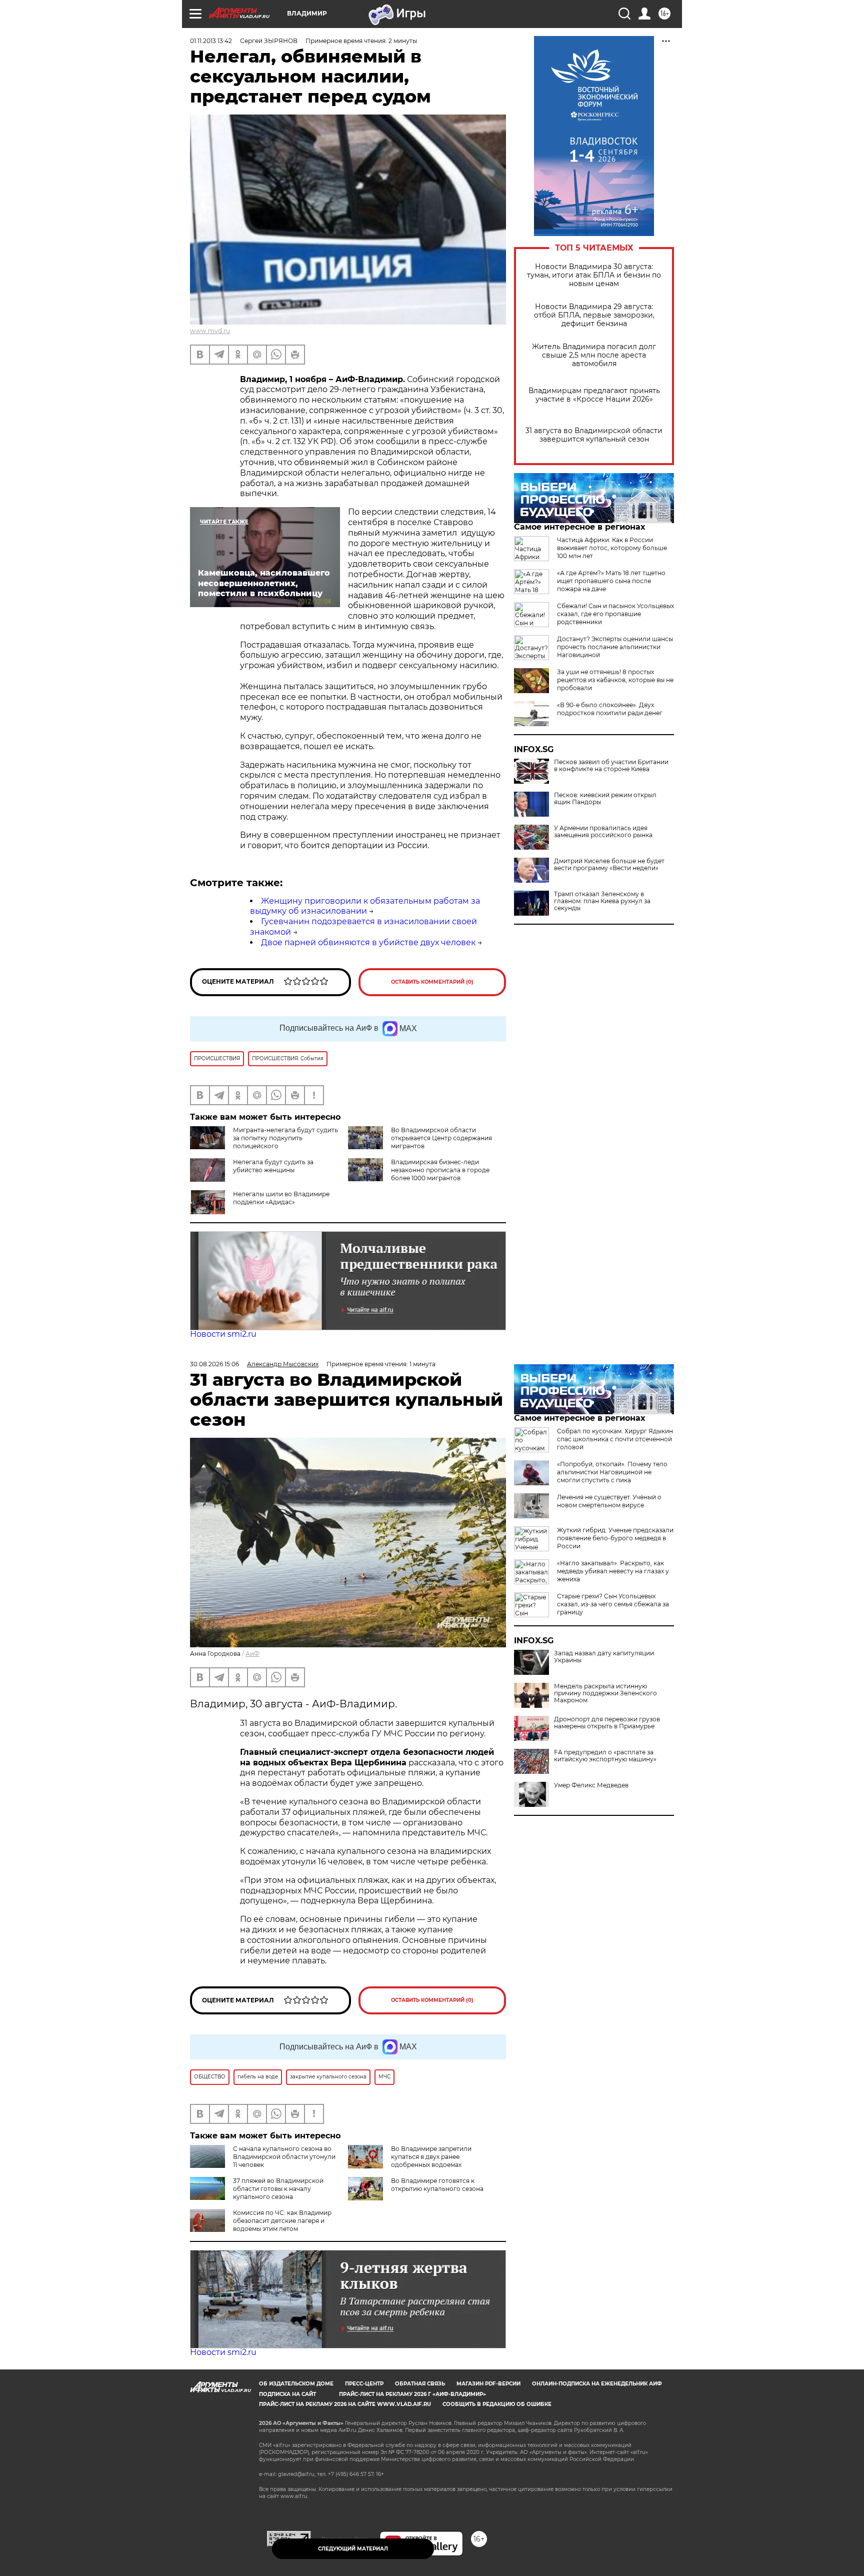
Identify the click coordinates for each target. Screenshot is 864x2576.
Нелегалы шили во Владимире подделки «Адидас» (281, 1198)
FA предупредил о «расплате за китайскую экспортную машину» (605, 1756)
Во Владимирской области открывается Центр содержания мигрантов (441, 1138)
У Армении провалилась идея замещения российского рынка (603, 832)
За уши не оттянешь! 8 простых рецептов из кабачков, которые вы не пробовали (615, 680)
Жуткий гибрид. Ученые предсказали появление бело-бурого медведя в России (615, 1538)
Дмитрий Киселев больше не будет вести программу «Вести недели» (609, 865)
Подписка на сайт (287, 2394)
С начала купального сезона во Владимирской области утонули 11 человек (284, 2157)
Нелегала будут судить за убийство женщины (273, 1166)
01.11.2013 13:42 (211, 41)
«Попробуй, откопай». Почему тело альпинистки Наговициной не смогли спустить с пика (612, 1472)
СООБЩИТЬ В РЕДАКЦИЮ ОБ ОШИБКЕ (497, 2404)
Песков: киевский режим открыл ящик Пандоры (605, 799)
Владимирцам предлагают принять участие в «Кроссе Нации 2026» (594, 395)
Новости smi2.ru (223, 1334)
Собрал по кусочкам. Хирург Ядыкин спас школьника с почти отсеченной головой (615, 1439)
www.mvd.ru (210, 331)
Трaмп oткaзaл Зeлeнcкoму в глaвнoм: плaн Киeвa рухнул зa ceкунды (602, 901)
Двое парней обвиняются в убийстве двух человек (368, 942)
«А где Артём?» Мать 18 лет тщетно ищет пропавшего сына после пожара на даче (611, 581)
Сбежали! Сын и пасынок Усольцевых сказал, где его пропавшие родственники (615, 614)
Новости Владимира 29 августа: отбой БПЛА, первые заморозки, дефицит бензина (594, 315)
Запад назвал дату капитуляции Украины (604, 1657)
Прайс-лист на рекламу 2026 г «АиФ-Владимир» (412, 2394)
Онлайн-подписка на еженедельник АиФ (597, 2384)
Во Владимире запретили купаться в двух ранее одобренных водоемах (431, 2157)
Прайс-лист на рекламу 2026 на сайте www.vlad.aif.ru (345, 2404)
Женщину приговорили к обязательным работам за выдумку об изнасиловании (365, 906)
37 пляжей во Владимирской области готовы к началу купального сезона (278, 2189)
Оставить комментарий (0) (432, 982)
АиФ (252, 1654)
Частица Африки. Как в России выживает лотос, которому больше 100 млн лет (612, 548)
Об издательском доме (296, 2384)
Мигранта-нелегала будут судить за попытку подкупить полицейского (285, 1138)
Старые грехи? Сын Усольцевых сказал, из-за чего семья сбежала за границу (613, 1604)
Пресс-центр (364, 2384)
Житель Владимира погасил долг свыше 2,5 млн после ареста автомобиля (594, 355)
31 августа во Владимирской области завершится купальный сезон (594, 435)
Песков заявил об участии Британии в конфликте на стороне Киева (611, 766)
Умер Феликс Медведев (591, 1785)
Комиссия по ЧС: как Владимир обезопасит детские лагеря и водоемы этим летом (282, 2221)
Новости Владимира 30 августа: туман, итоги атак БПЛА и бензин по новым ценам (594, 275)
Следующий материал (353, 2549)
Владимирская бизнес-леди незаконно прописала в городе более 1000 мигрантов (440, 1170)
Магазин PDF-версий (488, 2384)
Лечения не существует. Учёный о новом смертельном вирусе (609, 1501)
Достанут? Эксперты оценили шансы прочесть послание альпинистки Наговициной (615, 647)
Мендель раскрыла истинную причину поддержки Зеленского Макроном (605, 1693)
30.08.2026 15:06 (214, 1364)
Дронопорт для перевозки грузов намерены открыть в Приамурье (607, 1723)
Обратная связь (420, 2384)
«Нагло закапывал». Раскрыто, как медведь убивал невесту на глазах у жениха (613, 1571)
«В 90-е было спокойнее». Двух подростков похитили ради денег (610, 709)
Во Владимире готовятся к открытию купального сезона (437, 2185)
